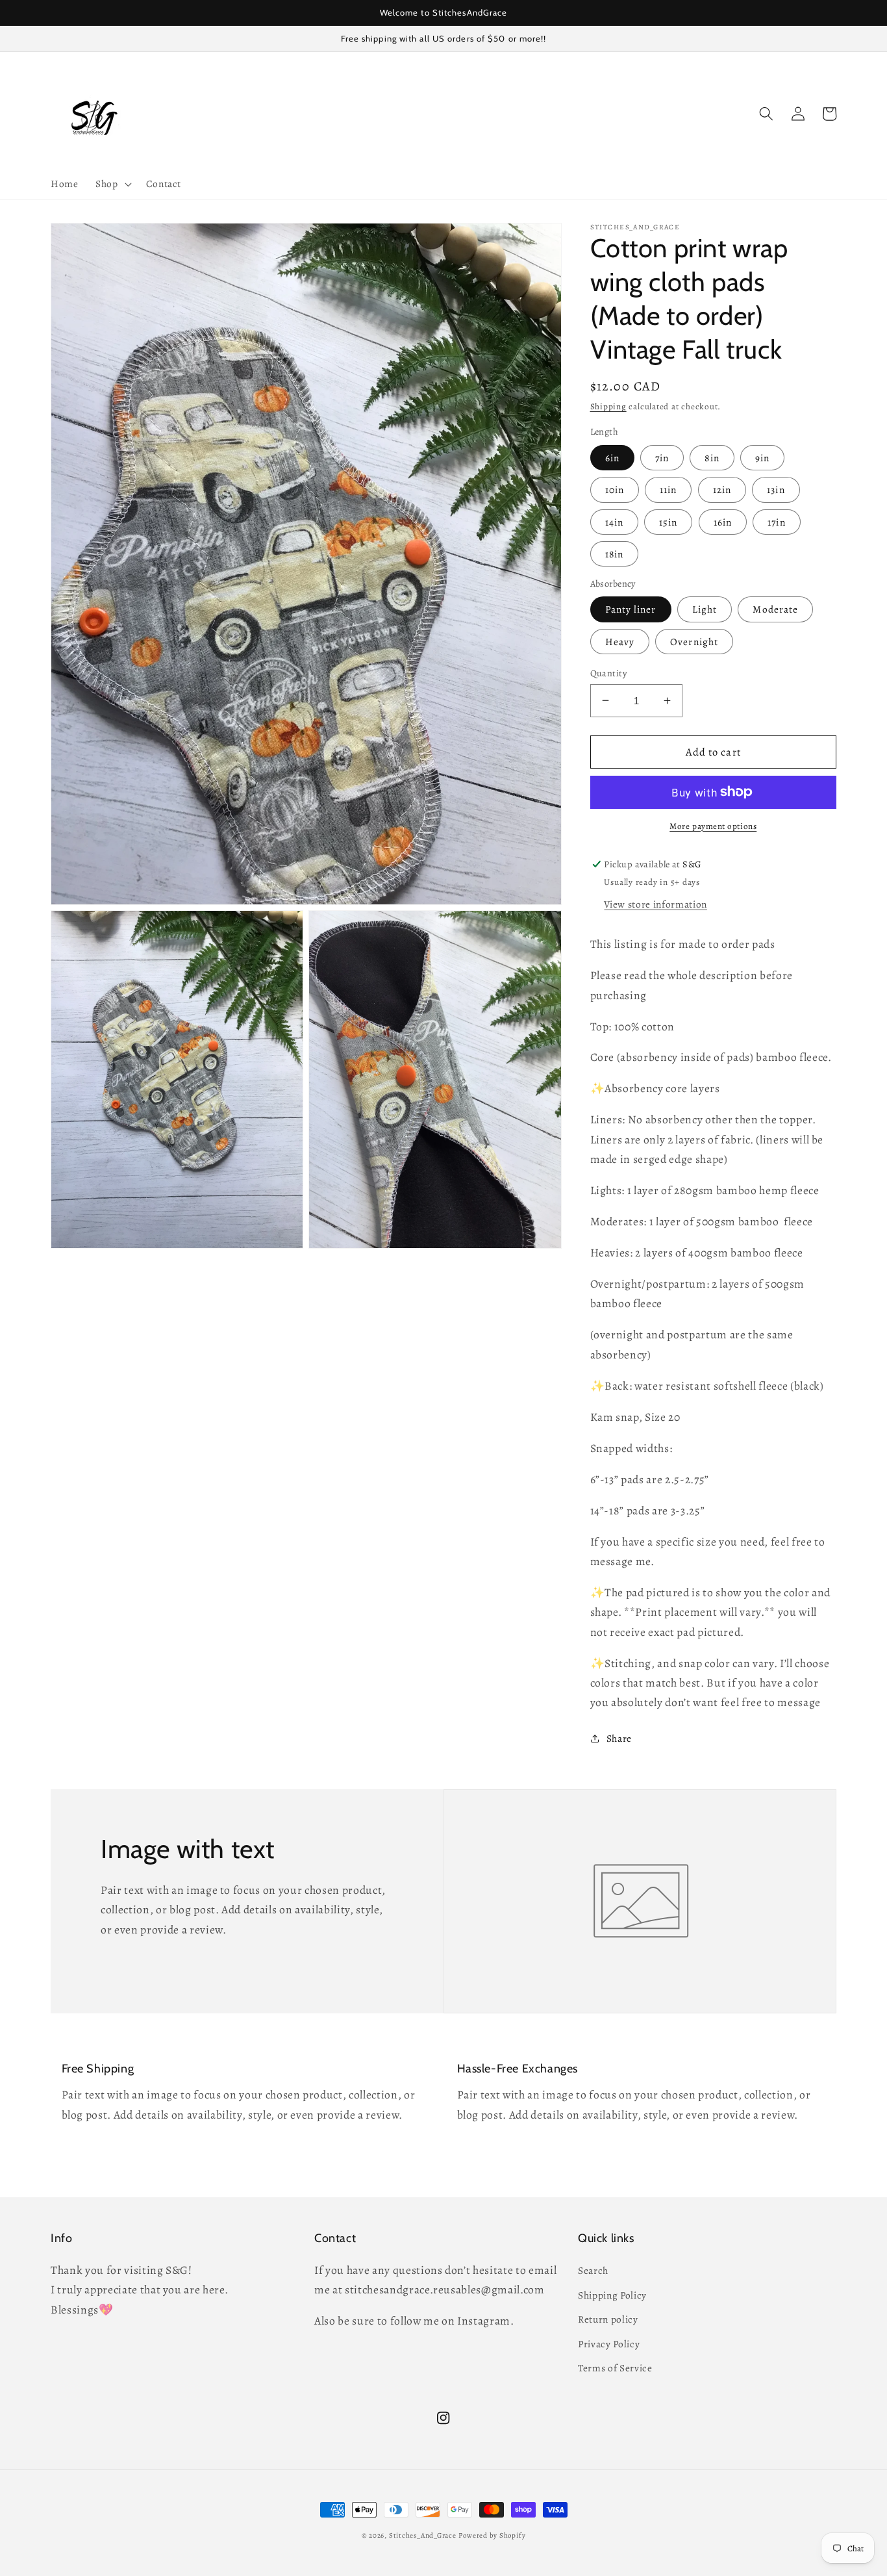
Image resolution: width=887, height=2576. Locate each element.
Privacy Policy (609, 2344)
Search (593, 2270)
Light (705, 609)
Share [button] (619, 1738)
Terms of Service (615, 2368)
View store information (656, 903)
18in (614, 553)
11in (668, 490)
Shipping (608, 407)
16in (723, 521)
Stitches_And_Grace (423, 2535)
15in (668, 521)
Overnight (694, 641)
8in (712, 457)
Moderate (775, 609)
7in (662, 457)
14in (614, 521)
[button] (112, 184)
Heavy (620, 641)
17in (776, 521)
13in (776, 490)
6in (612, 457)
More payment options (713, 826)
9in (762, 457)
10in (615, 490)
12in (722, 490)
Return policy (608, 2319)
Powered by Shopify (492, 2535)
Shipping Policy (612, 2295)
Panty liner (631, 609)
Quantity (609, 672)
